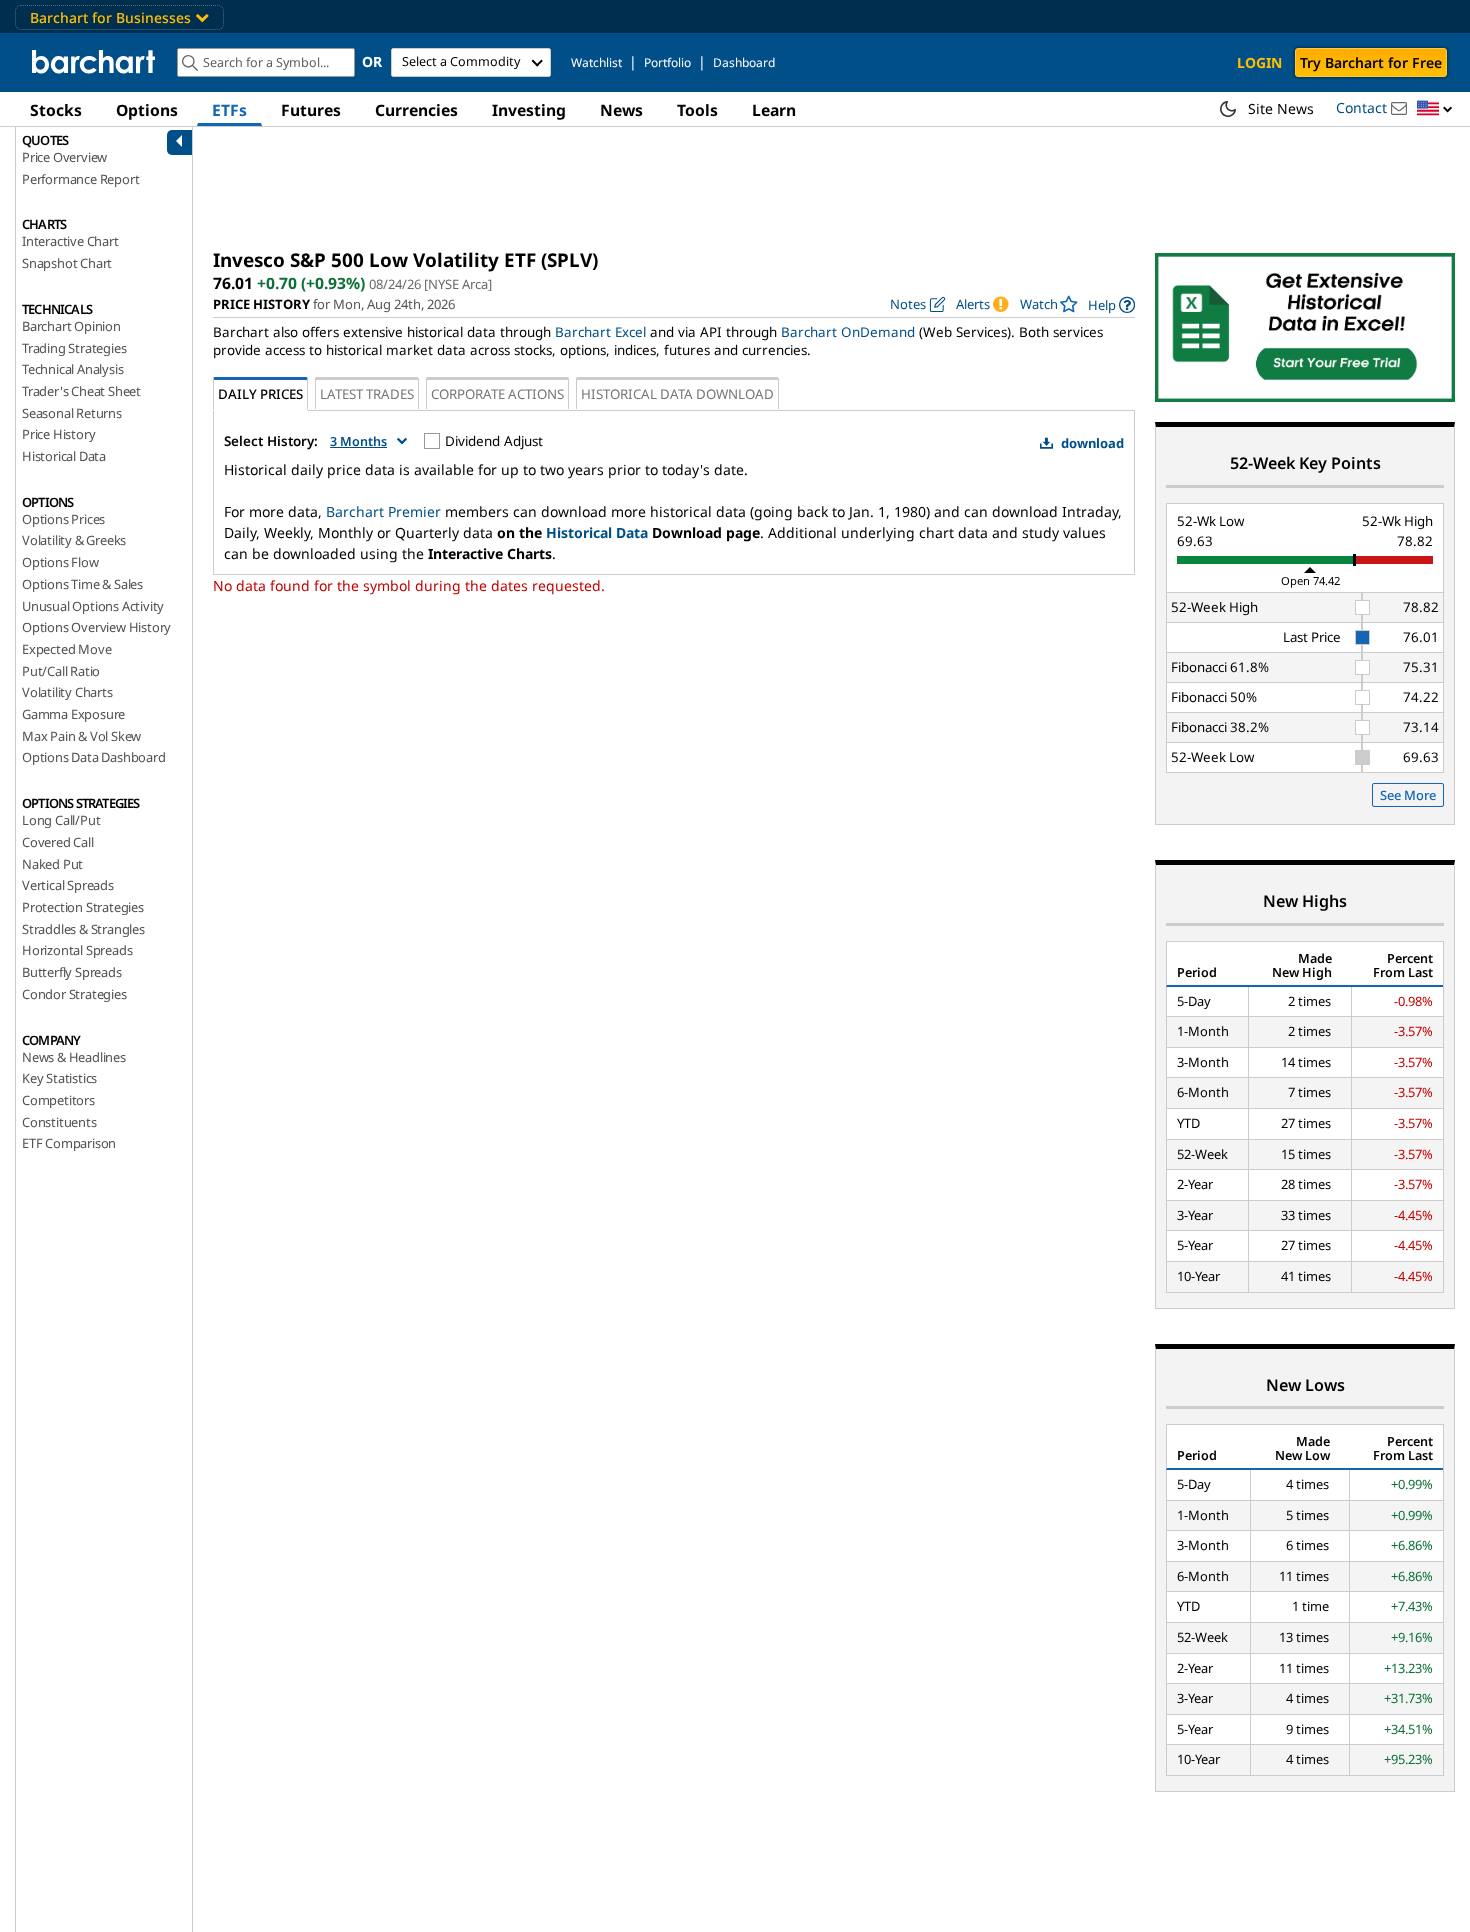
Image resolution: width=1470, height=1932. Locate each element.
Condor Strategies (74, 994)
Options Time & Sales (82, 584)
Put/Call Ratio (61, 671)
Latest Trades (367, 394)
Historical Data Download (677, 394)
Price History (58, 434)
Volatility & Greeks (74, 540)
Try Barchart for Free (1371, 62)
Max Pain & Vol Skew (81, 736)
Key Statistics (59, 1078)
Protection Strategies (83, 907)
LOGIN (1259, 62)
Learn (774, 110)
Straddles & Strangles (83, 929)
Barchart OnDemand (848, 332)
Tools (697, 110)
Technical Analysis (72, 369)
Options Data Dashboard (94, 757)
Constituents (59, 1122)
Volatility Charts (67, 692)
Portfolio (667, 62)
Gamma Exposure (73, 714)
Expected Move (66, 649)
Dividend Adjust (494, 441)
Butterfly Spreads (72, 972)
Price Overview (64, 157)
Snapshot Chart (67, 263)
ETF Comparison (69, 1143)
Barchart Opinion (71, 326)
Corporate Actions (497, 394)
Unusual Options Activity (93, 606)
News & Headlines (74, 1057)
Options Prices (63, 519)
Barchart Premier (383, 511)
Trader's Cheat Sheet (81, 391)
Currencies (416, 110)
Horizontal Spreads (77, 950)
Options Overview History (96, 627)
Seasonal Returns (72, 413)
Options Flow (60, 562)
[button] (1435, 109)
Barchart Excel (600, 332)
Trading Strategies (74, 348)
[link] (1111, 304)
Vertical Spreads (68, 885)
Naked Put (52, 864)
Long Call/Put (61, 820)
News (621, 110)
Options (147, 110)
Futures (311, 110)
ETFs (229, 110)
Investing (529, 110)
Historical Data (64, 456)
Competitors (58, 1100)
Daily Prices (260, 394)
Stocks (56, 110)
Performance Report (80, 179)
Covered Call (58, 842)
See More (1408, 795)
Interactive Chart (70, 241)
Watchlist (596, 62)
